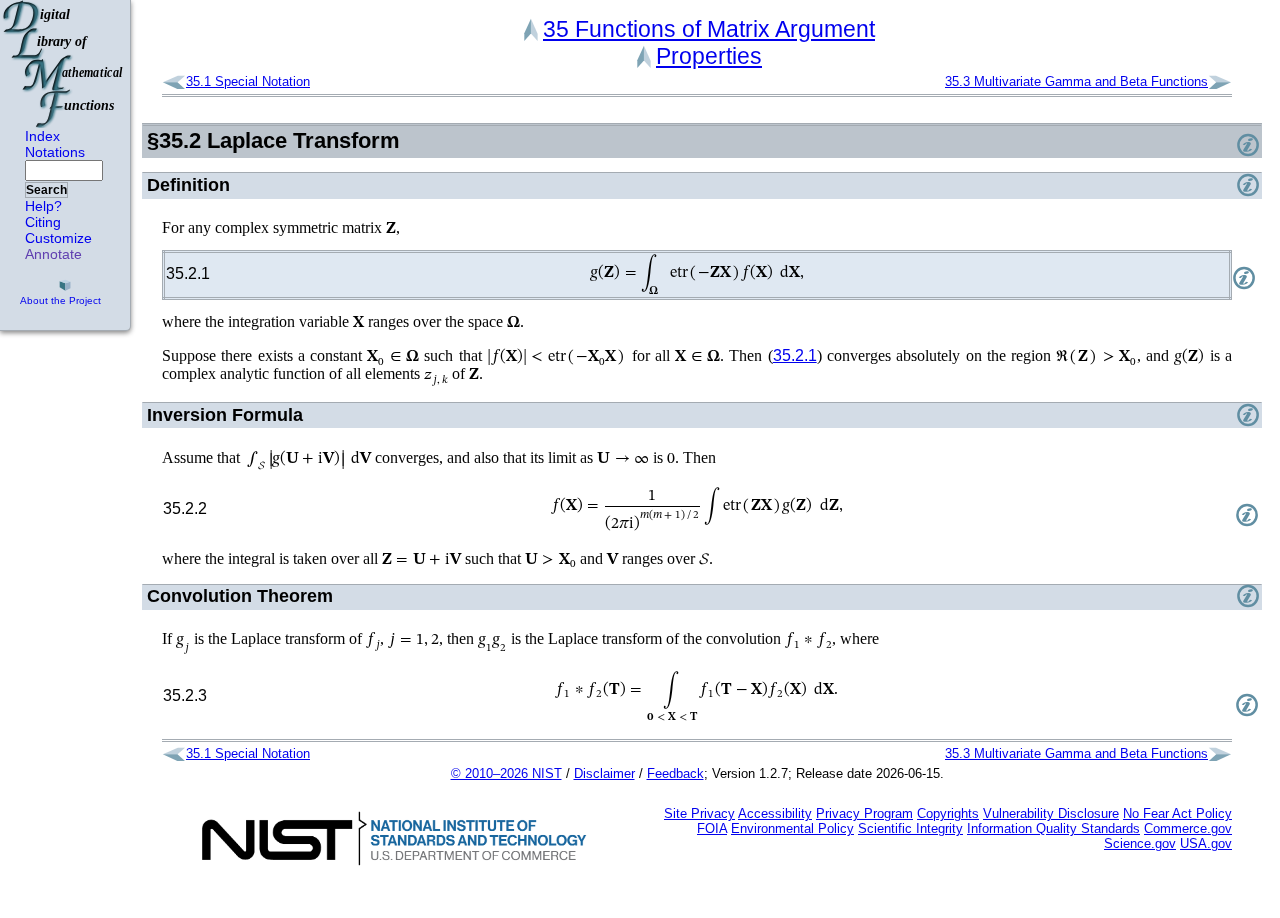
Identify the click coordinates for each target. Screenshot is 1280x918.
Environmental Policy (792, 828)
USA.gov (1206, 843)
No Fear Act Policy (1177, 813)
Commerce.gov (1188, 828)
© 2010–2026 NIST (506, 773)
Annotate (53, 254)
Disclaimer (604, 773)
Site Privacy (699, 813)
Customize (58, 238)
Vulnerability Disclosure (1051, 813)
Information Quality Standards (1053, 828)
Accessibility (775, 813)
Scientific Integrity (910, 828)
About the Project (60, 300)
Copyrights (948, 813)
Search (46, 190)
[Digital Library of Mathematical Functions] (64, 64)
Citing (43, 222)
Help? (43, 206)
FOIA (712, 828)
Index (42, 136)
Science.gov (1140, 843)
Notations (55, 152)
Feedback (675, 773)
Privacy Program (864, 813)
